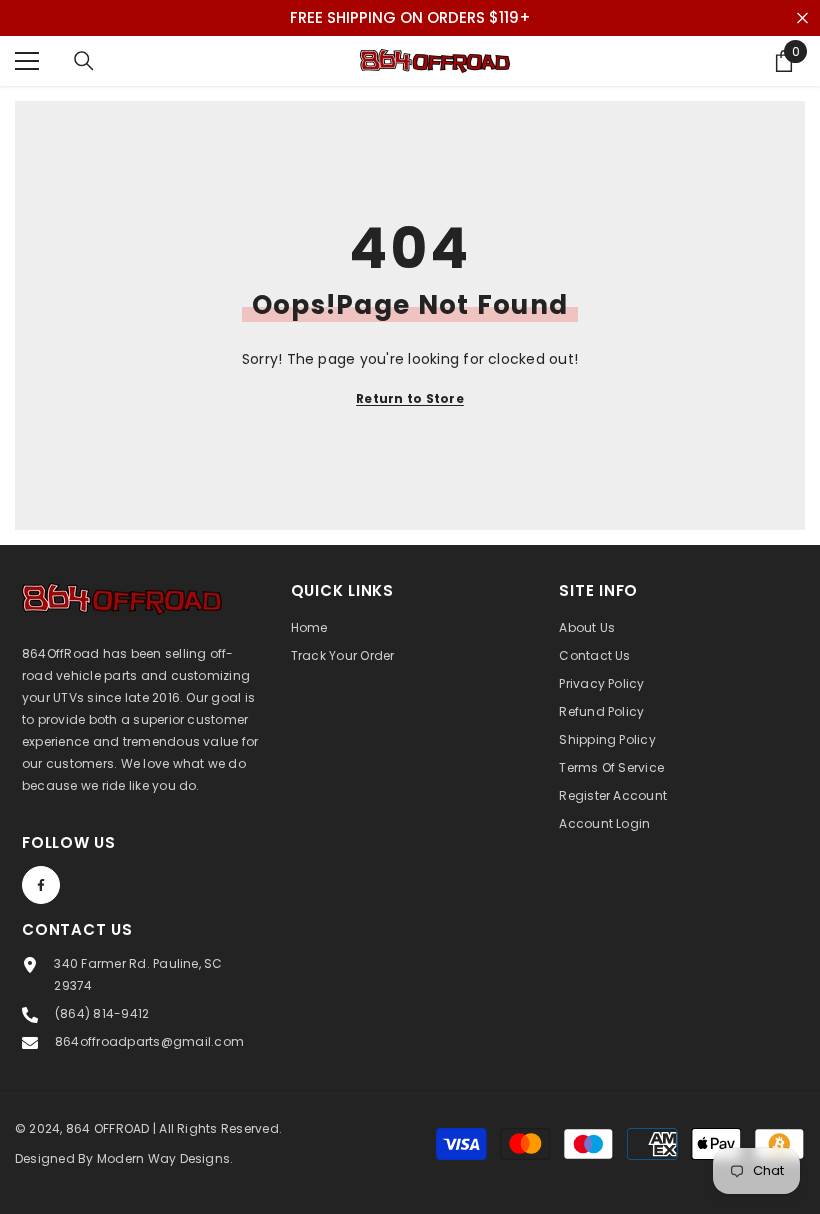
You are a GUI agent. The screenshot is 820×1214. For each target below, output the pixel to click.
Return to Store (410, 398)
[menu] (27, 61)
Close (802, 18)
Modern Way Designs (163, 1158)
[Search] (84, 61)
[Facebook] (41, 885)
